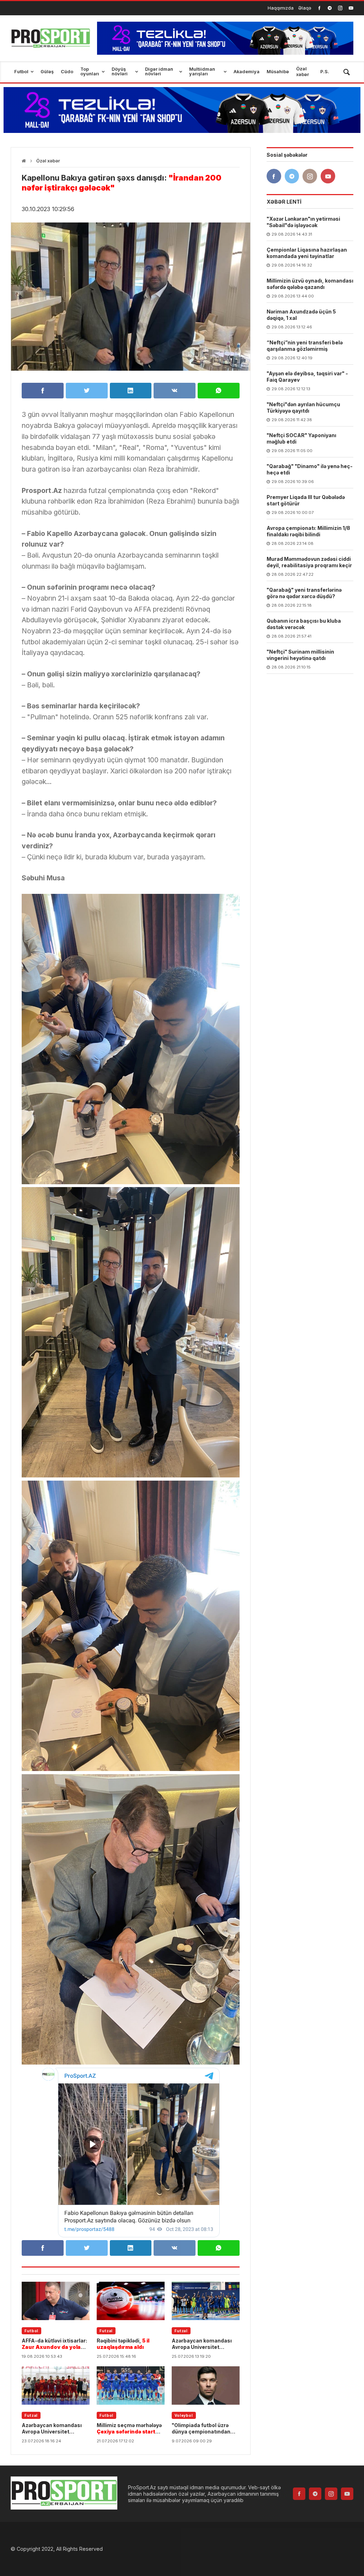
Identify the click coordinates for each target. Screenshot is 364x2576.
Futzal (106, 2331)
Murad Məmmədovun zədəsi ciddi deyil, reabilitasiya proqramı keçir (309, 562)
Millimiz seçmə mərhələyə (129, 2429)
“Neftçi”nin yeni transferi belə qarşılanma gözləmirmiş (305, 346)
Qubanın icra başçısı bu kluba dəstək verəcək (304, 624)
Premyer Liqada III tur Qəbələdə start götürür (306, 500)
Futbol (31, 2331)
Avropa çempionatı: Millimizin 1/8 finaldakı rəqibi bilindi (308, 531)
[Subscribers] (351, 8)
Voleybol (184, 2415)
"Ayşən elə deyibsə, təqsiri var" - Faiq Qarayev (307, 377)
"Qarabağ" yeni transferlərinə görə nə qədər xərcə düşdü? (304, 593)
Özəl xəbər (48, 161)
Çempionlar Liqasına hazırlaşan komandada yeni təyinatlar (307, 253)
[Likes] (319, 8)
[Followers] (330, 8)
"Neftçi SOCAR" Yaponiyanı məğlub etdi (301, 438)
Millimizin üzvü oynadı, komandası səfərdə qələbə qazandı (310, 284)
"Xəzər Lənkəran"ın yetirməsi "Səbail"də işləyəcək (303, 222)
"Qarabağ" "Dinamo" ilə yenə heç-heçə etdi (310, 469)
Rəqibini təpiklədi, (123, 2344)
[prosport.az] (50, 38)
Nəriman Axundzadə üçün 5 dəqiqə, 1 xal (301, 315)
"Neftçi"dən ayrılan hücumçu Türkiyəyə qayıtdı (303, 407)
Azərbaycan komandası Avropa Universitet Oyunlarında (202, 2344)
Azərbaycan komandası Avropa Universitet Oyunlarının (52, 2429)
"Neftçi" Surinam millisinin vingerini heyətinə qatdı (300, 655)
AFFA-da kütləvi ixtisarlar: (54, 2344)
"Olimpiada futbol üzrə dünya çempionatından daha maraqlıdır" (203, 2429)
